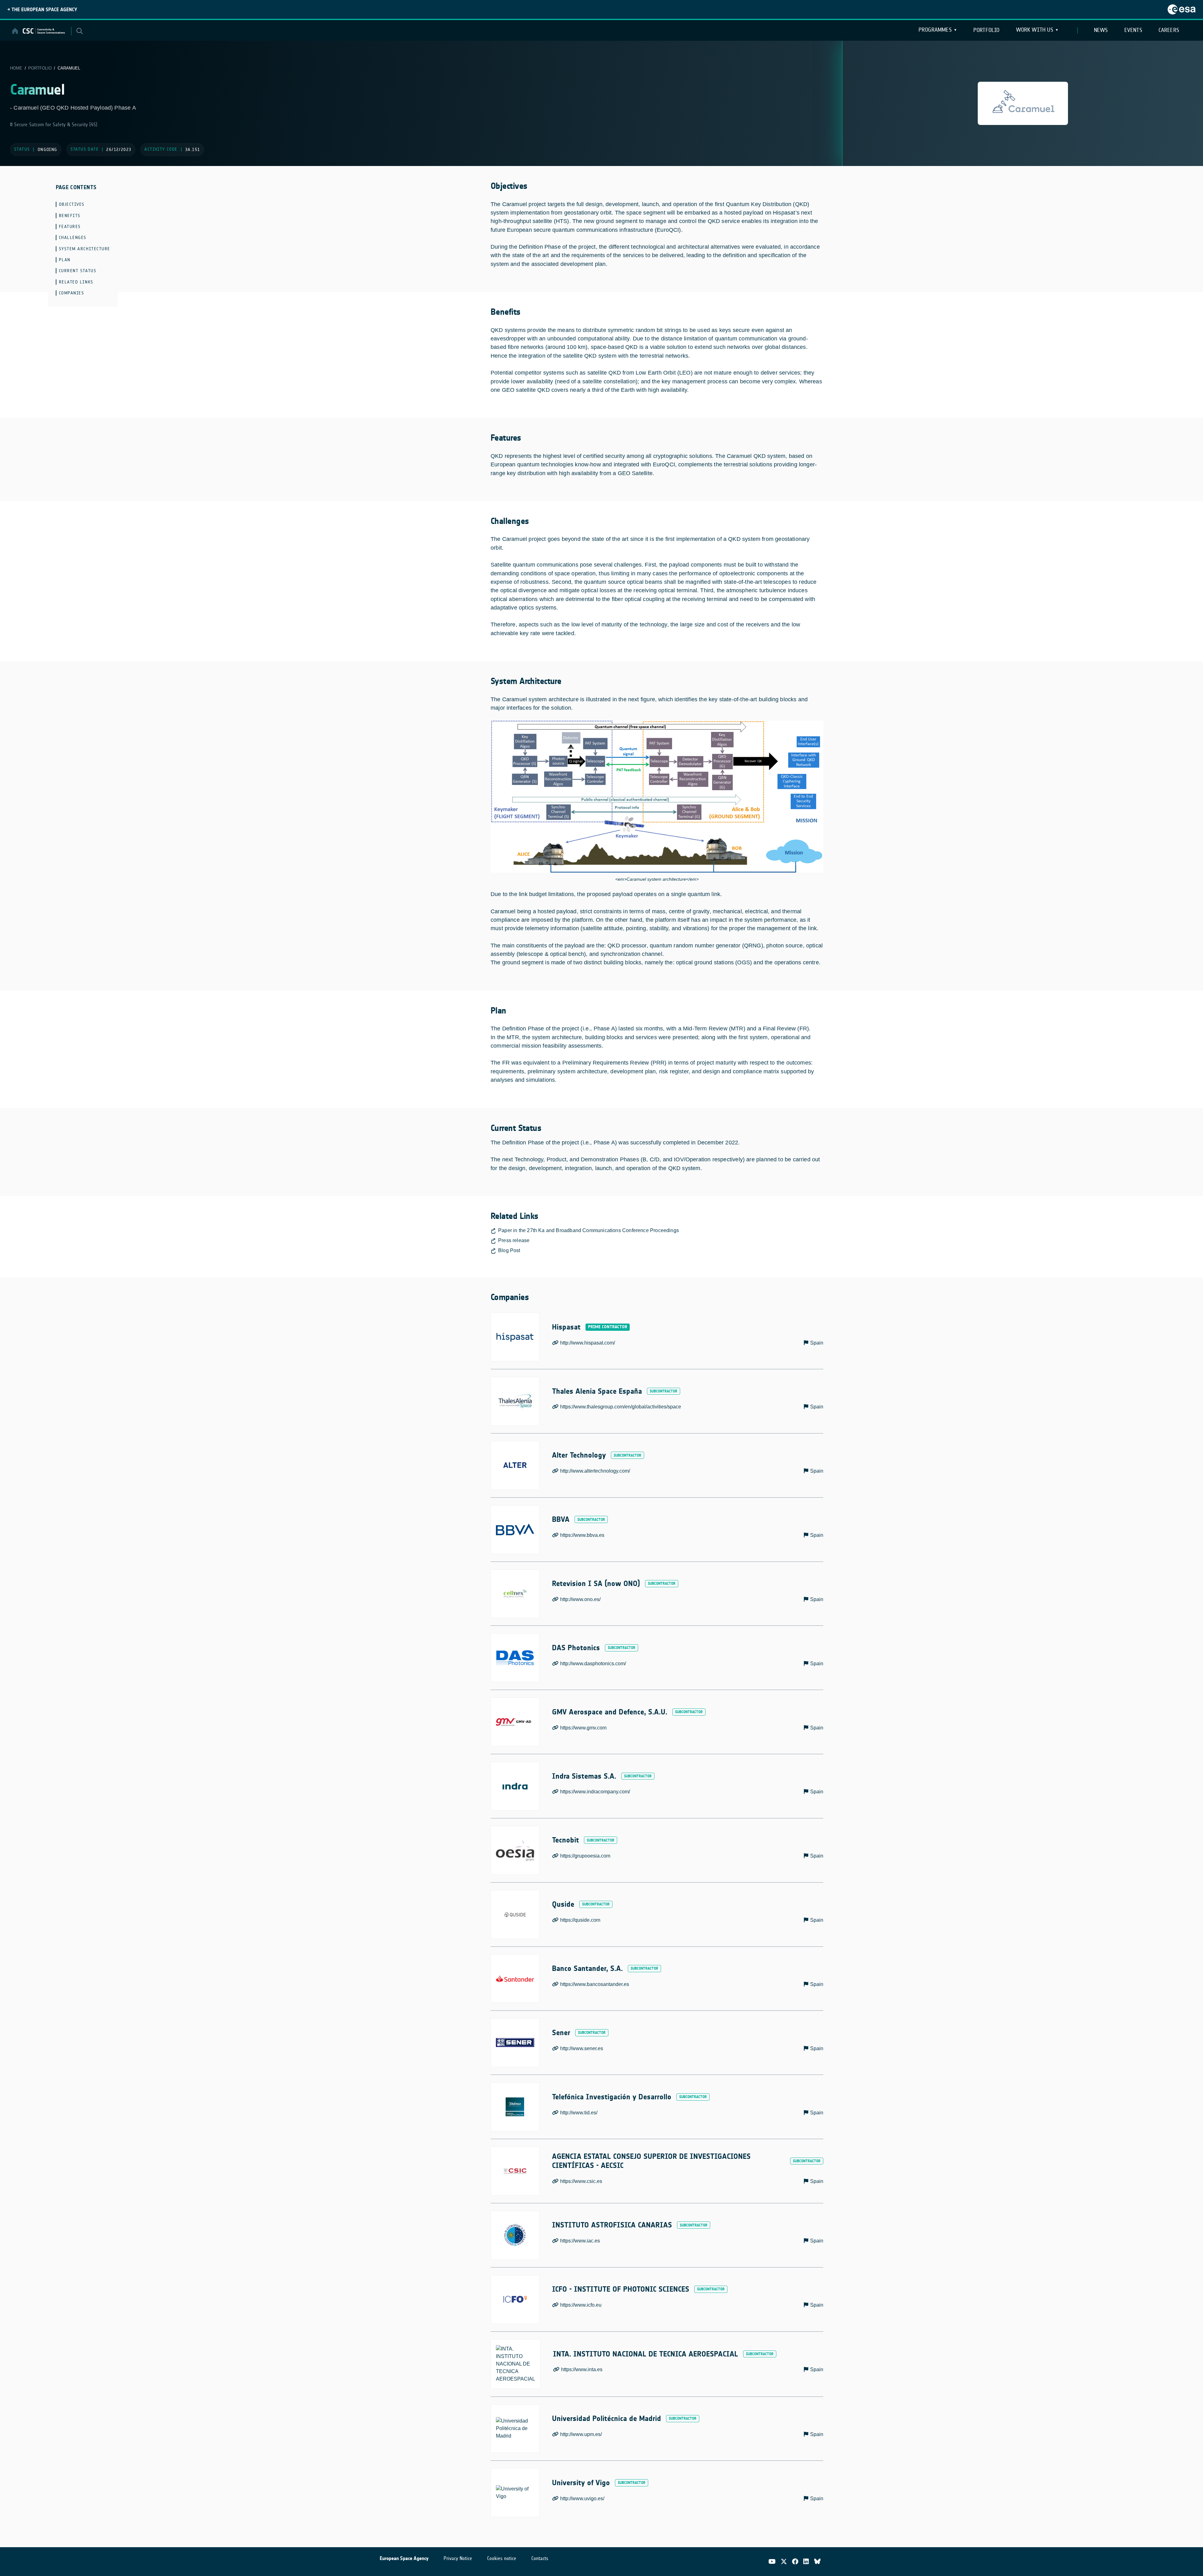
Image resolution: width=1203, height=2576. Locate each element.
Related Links (76, 282)
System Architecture (85, 249)
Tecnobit (565, 1840)
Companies (72, 293)
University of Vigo (581, 2483)
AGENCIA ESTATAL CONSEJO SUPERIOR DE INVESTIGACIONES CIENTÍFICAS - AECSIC (651, 2161)
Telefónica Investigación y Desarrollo (612, 2097)
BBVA (561, 1519)
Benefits (70, 216)
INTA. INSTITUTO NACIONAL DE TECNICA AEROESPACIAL (646, 2354)
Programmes (935, 30)
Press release (514, 1240)
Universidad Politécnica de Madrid (607, 2418)
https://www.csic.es (581, 2181)
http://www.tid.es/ (579, 2113)
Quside (563, 1904)
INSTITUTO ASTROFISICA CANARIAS (612, 2225)
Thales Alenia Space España (597, 1391)
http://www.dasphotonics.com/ (593, 1664)
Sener (561, 2033)
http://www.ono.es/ (580, 1599)
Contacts (540, 2558)
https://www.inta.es (582, 2369)
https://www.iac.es (580, 2241)
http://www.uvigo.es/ (582, 2498)
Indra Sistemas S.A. (584, 1776)
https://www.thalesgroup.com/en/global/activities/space (621, 1407)
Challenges (73, 238)
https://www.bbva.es (582, 1535)
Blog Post (509, 1250)
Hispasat (566, 1327)
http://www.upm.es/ (581, 2434)
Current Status (78, 271)
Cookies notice (502, 2558)
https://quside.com (580, 1920)
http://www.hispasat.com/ (588, 1343)
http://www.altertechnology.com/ (595, 1471)
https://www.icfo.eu (581, 2305)
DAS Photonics (576, 1648)
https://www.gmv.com (583, 1728)
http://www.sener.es (582, 2048)
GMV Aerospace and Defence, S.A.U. (610, 1712)
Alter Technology (579, 1455)
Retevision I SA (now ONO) (596, 1583)
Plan (65, 260)
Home (16, 68)
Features (70, 227)
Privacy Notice (458, 2558)
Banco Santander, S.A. (587, 1968)
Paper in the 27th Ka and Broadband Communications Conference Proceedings (588, 1230)
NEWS (1101, 30)
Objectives (72, 204)
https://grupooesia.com (585, 1856)
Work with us (1035, 30)
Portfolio (987, 30)
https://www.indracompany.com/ (595, 1792)
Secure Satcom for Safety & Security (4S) (55, 124)
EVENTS (1133, 30)
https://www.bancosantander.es (595, 1984)
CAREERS (1169, 30)
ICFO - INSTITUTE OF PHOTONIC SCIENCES (621, 2289)
